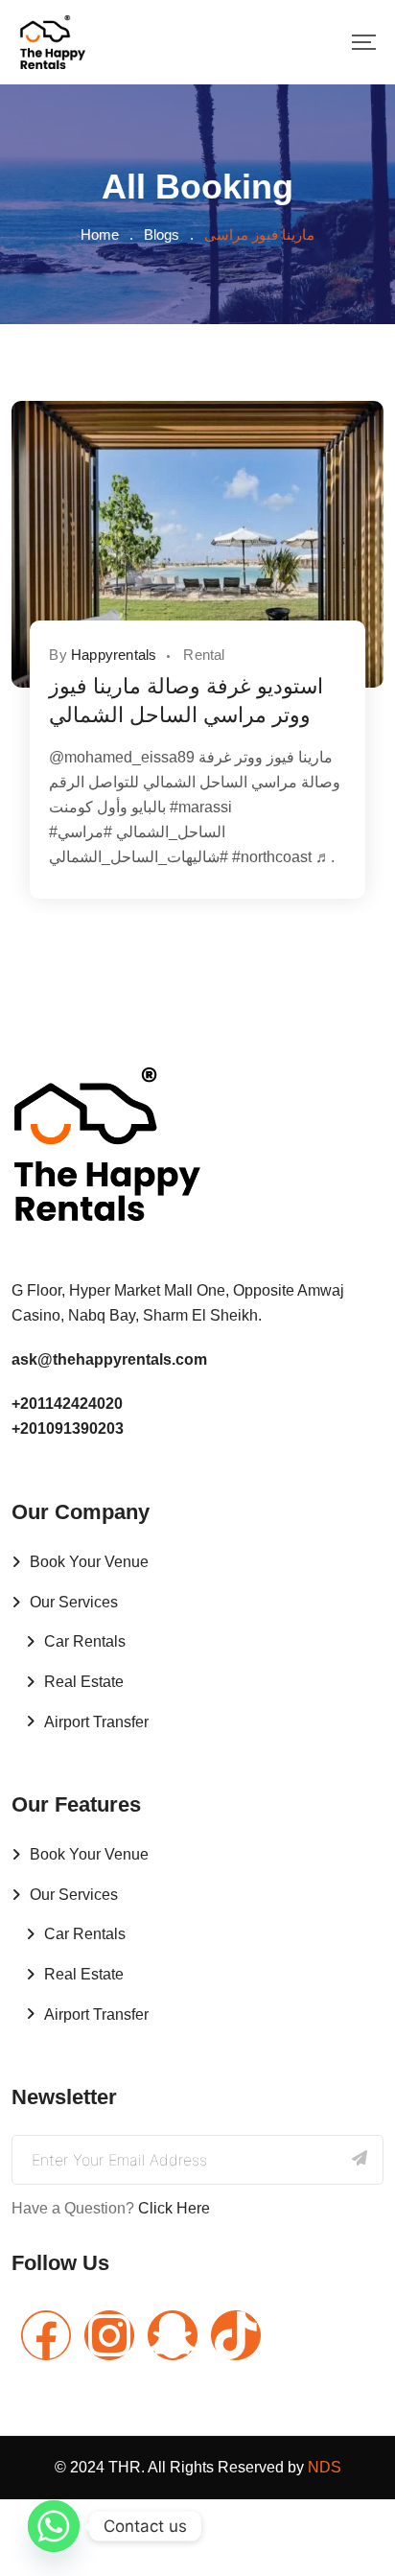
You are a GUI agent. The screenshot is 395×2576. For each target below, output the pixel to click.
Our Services (74, 1602)
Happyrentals (114, 655)
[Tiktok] (236, 2335)
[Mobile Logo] (53, 42)
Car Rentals (85, 1641)
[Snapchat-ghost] (173, 2335)
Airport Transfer (96, 1722)
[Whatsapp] (54, 2526)
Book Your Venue (89, 1562)
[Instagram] (109, 2335)
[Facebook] (46, 2335)
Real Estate (84, 1682)
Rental (204, 655)
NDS (325, 2467)
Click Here (174, 2208)
